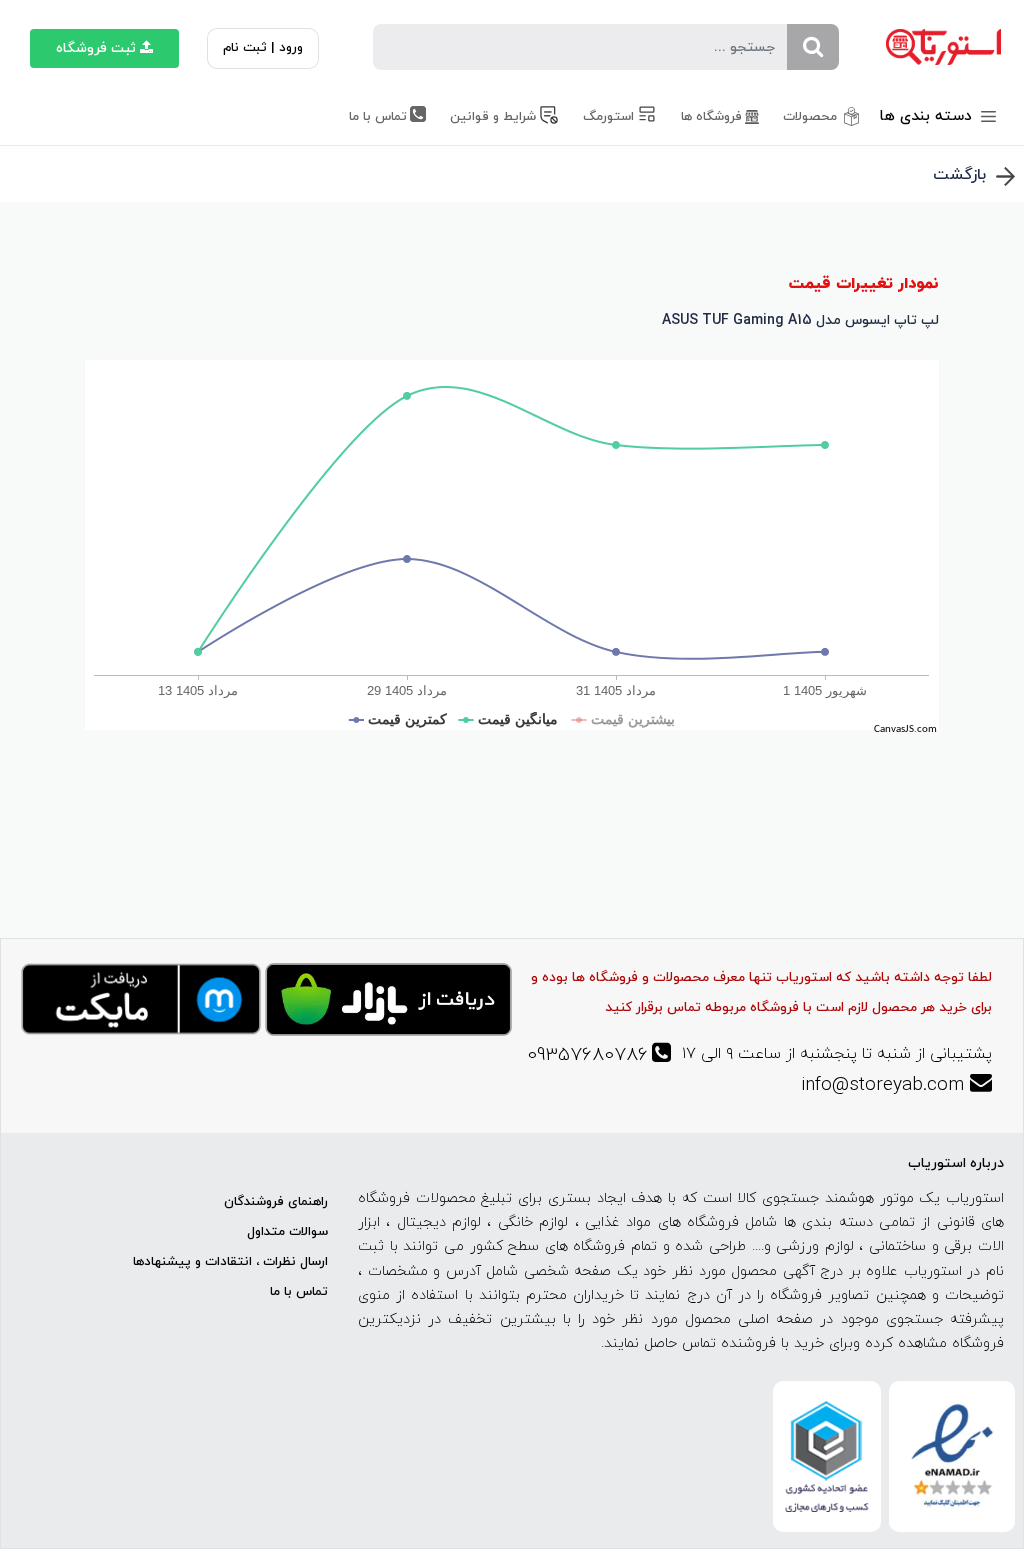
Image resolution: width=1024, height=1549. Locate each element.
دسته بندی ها (928, 116)
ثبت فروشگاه (96, 48)
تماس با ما (299, 1292)
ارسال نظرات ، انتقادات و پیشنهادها (230, 1262)
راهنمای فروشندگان (276, 1202)
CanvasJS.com (905, 729)
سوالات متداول (287, 1232)
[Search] (813, 47)
